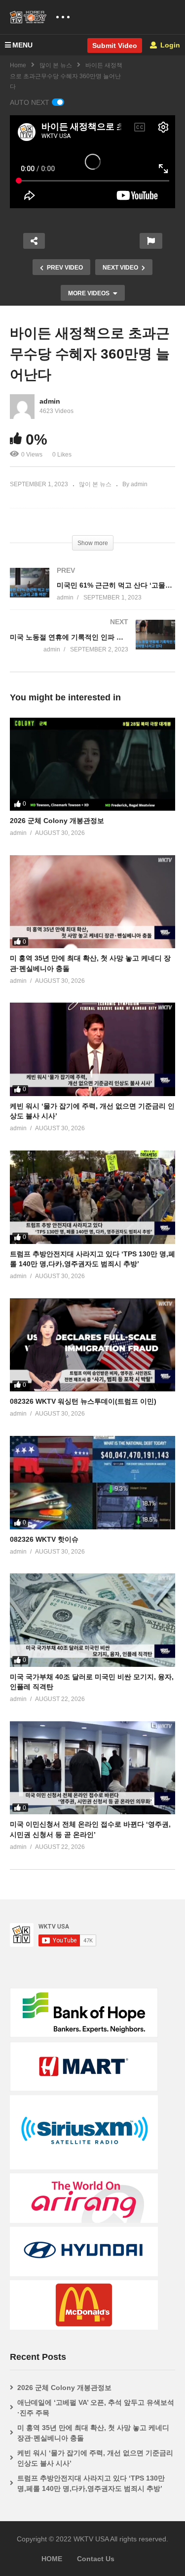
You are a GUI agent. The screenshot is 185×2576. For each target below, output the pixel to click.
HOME (52, 2559)
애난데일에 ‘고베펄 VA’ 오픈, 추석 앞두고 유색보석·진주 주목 (96, 2408)
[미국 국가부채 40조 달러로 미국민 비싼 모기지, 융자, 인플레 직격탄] (92, 1620)
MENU (22, 45)
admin (50, 401)
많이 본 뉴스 (56, 65)
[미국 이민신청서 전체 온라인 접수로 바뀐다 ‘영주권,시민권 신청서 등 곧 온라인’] (92, 1768)
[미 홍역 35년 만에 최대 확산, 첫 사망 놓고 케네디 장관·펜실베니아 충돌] (92, 902)
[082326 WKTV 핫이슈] (92, 1482)
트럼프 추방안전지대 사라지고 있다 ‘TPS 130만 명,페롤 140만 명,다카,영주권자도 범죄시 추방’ (91, 2483)
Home (18, 65)
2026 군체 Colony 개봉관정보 (57, 821)
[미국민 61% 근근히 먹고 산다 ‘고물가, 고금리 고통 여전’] (92, 594)
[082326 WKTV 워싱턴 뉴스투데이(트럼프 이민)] (92, 1345)
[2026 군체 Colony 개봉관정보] (92, 764)
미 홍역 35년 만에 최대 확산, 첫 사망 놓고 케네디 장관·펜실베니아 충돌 (93, 2433)
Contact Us (96, 2559)
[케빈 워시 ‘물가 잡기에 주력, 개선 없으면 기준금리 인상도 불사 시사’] (92, 1049)
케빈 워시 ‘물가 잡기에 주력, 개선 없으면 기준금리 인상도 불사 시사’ (95, 2458)
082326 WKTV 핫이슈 (44, 1539)
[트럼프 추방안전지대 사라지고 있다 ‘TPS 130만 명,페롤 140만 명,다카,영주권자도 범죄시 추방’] (92, 1197)
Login (169, 45)
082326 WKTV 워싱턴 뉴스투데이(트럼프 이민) (83, 1401)
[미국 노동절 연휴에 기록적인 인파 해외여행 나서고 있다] (92, 646)
